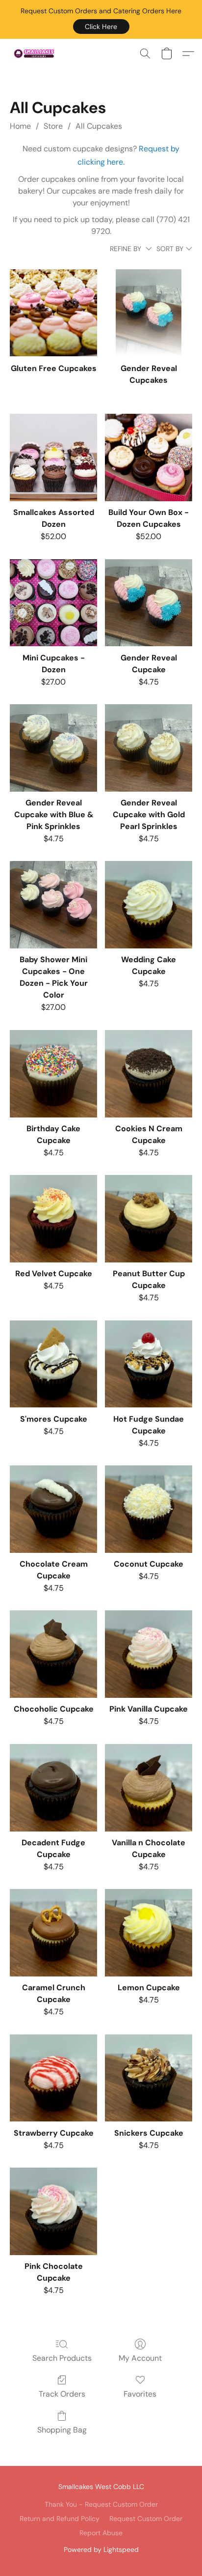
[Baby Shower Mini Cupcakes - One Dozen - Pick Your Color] (53, 905)
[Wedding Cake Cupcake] (149, 905)
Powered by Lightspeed (101, 2549)
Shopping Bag (62, 2430)
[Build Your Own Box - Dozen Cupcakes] (149, 458)
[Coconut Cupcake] (149, 1509)
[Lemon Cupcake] (149, 1933)
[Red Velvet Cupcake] (53, 1219)
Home (20, 126)
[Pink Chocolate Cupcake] (53, 2211)
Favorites (140, 2394)
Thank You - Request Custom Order (101, 2504)
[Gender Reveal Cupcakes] (149, 313)
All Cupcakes (99, 126)
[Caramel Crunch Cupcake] (53, 1933)
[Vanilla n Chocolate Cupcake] (149, 1788)
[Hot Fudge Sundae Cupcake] (149, 1364)
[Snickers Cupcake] (149, 2078)
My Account (140, 2358)
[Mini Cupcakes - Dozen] (53, 603)
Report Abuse (101, 2533)
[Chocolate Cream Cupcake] (53, 1509)
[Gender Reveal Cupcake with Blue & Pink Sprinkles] (53, 748)
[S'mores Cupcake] (53, 1364)
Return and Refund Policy (60, 2519)
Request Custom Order (146, 2519)
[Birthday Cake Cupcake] (53, 1074)
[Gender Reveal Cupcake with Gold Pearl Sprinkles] (149, 748)
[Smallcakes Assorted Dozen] (53, 458)
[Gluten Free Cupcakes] (53, 313)
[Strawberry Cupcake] (53, 2078)
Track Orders (62, 2394)
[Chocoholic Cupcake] (53, 1654)
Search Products (62, 2358)
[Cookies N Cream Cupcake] (149, 1074)
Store (53, 126)
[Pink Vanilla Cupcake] (149, 1654)
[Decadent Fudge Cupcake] (53, 1788)
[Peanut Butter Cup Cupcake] (149, 1219)
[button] (101, 27)
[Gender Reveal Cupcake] (149, 603)
